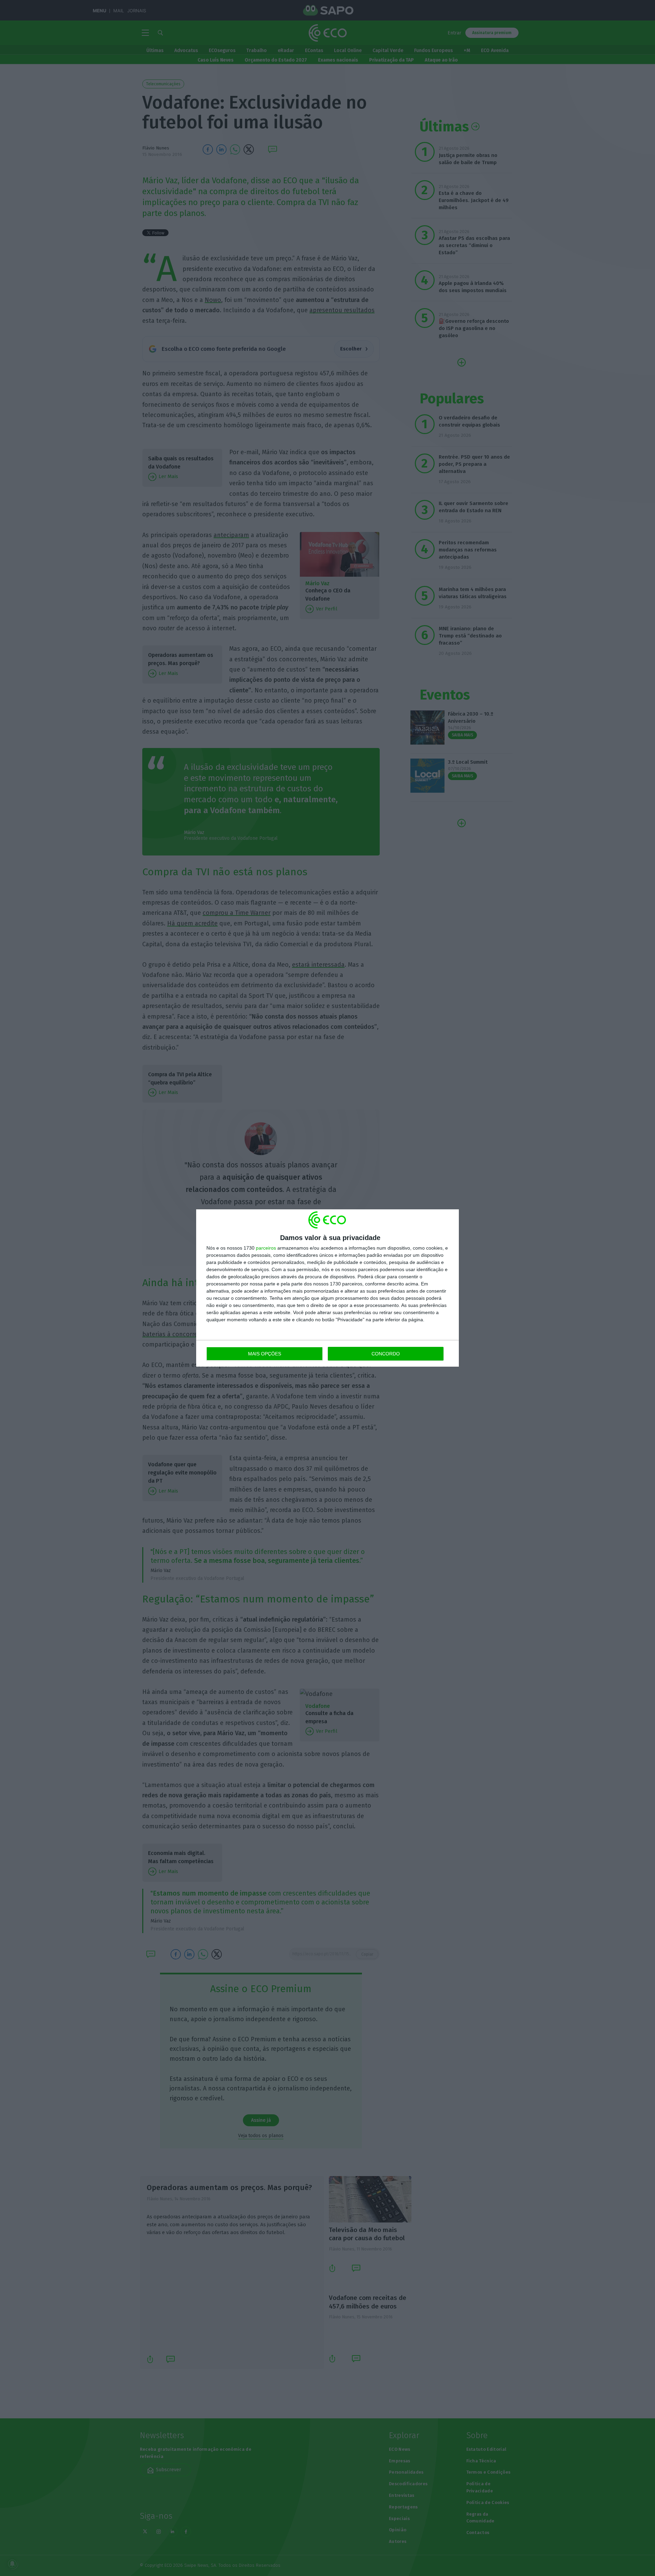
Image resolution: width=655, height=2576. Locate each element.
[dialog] (327, 1288)
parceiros (266, 1248)
